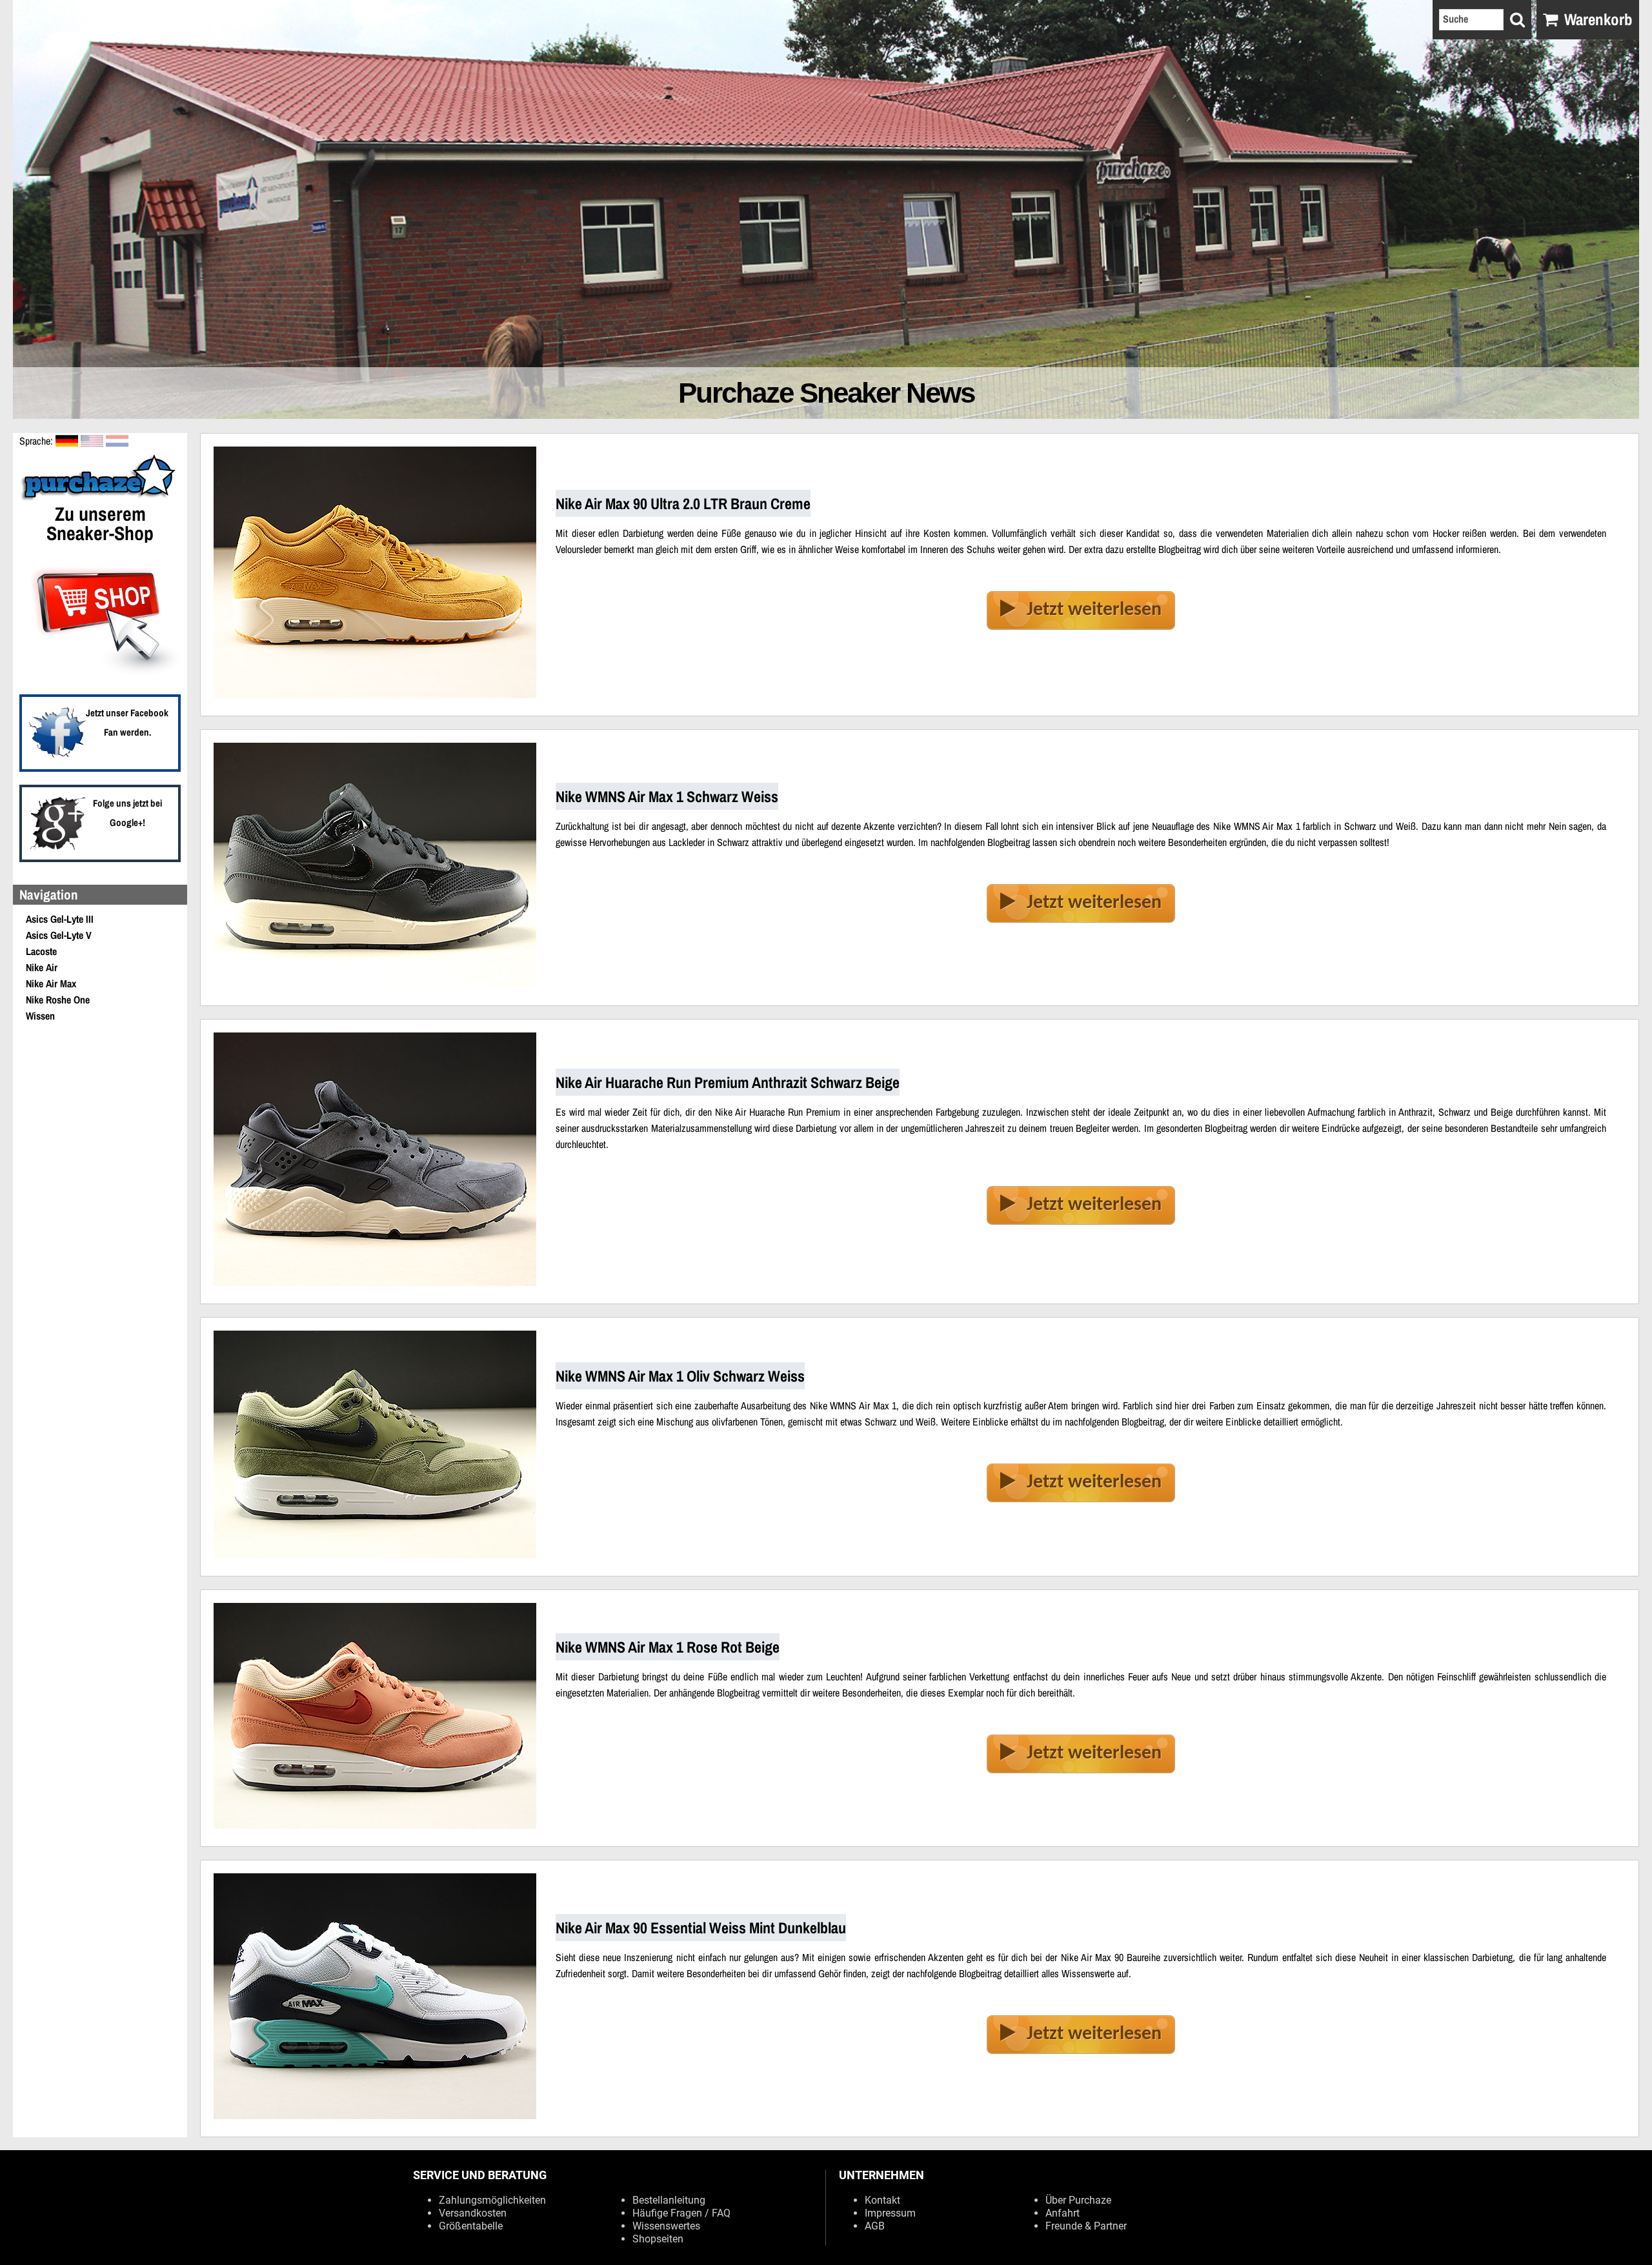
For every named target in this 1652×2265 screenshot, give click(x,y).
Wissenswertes (666, 2226)
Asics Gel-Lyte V (59, 935)
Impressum (890, 2213)
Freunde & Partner (1086, 2226)
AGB (875, 2226)
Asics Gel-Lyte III (60, 919)
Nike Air (42, 967)
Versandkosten (473, 2213)
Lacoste (41, 951)
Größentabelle (471, 2226)
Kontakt (882, 2200)
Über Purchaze (1078, 2200)
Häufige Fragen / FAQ (681, 2213)
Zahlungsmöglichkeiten (492, 2200)
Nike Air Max (51, 983)
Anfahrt (1063, 2213)
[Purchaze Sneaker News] (100, 499)
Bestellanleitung (669, 2200)
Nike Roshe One (58, 1000)
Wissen (40, 1016)
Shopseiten (658, 2239)
